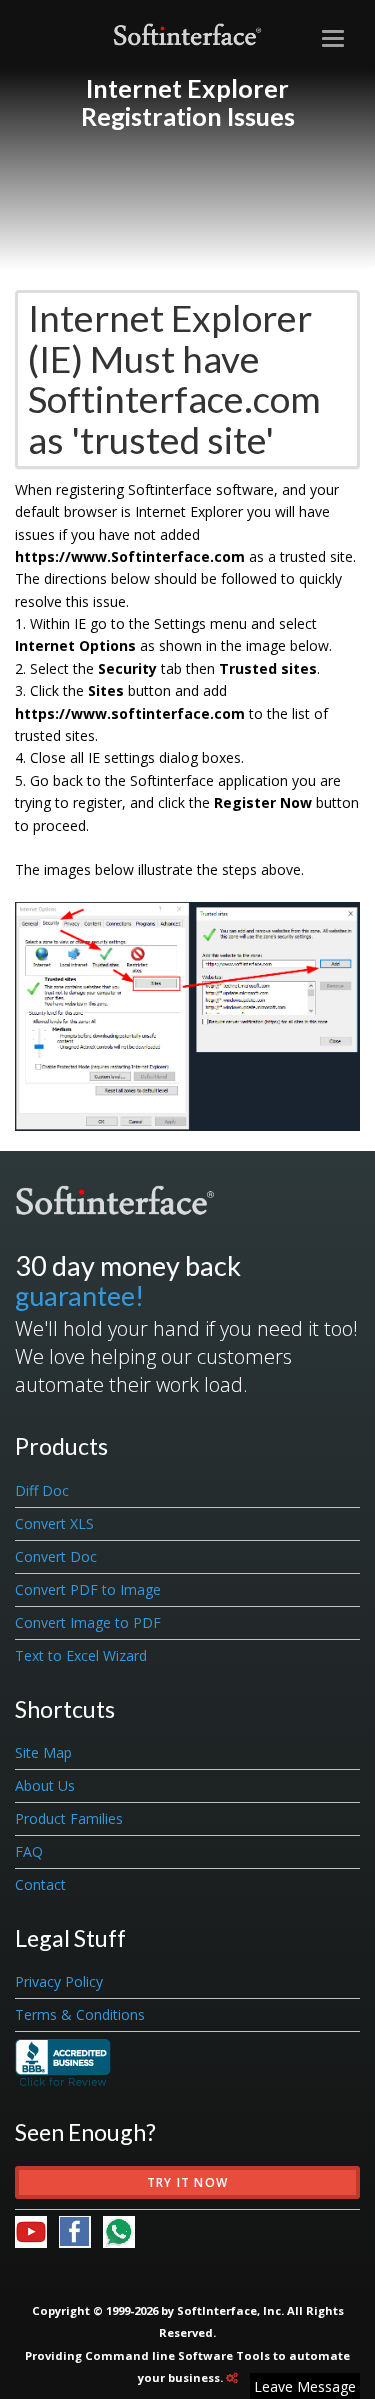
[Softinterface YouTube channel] (37, 2229)
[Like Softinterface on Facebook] (81, 2229)
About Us (45, 1785)
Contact (40, 1884)
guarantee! (79, 1295)
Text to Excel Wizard (81, 1655)
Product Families (69, 1818)
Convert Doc (56, 1556)
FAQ (29, 1851)
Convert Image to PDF (88, 1622)
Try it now (187, 2182)
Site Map (43, 1752)
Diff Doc (42, 1490)
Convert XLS (54, 1523)
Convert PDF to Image (88, 1589)
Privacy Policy (59, 1981)
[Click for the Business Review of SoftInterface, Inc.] (63, 2061)
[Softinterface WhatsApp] (119, 2229)
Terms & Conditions (80, 2014)
